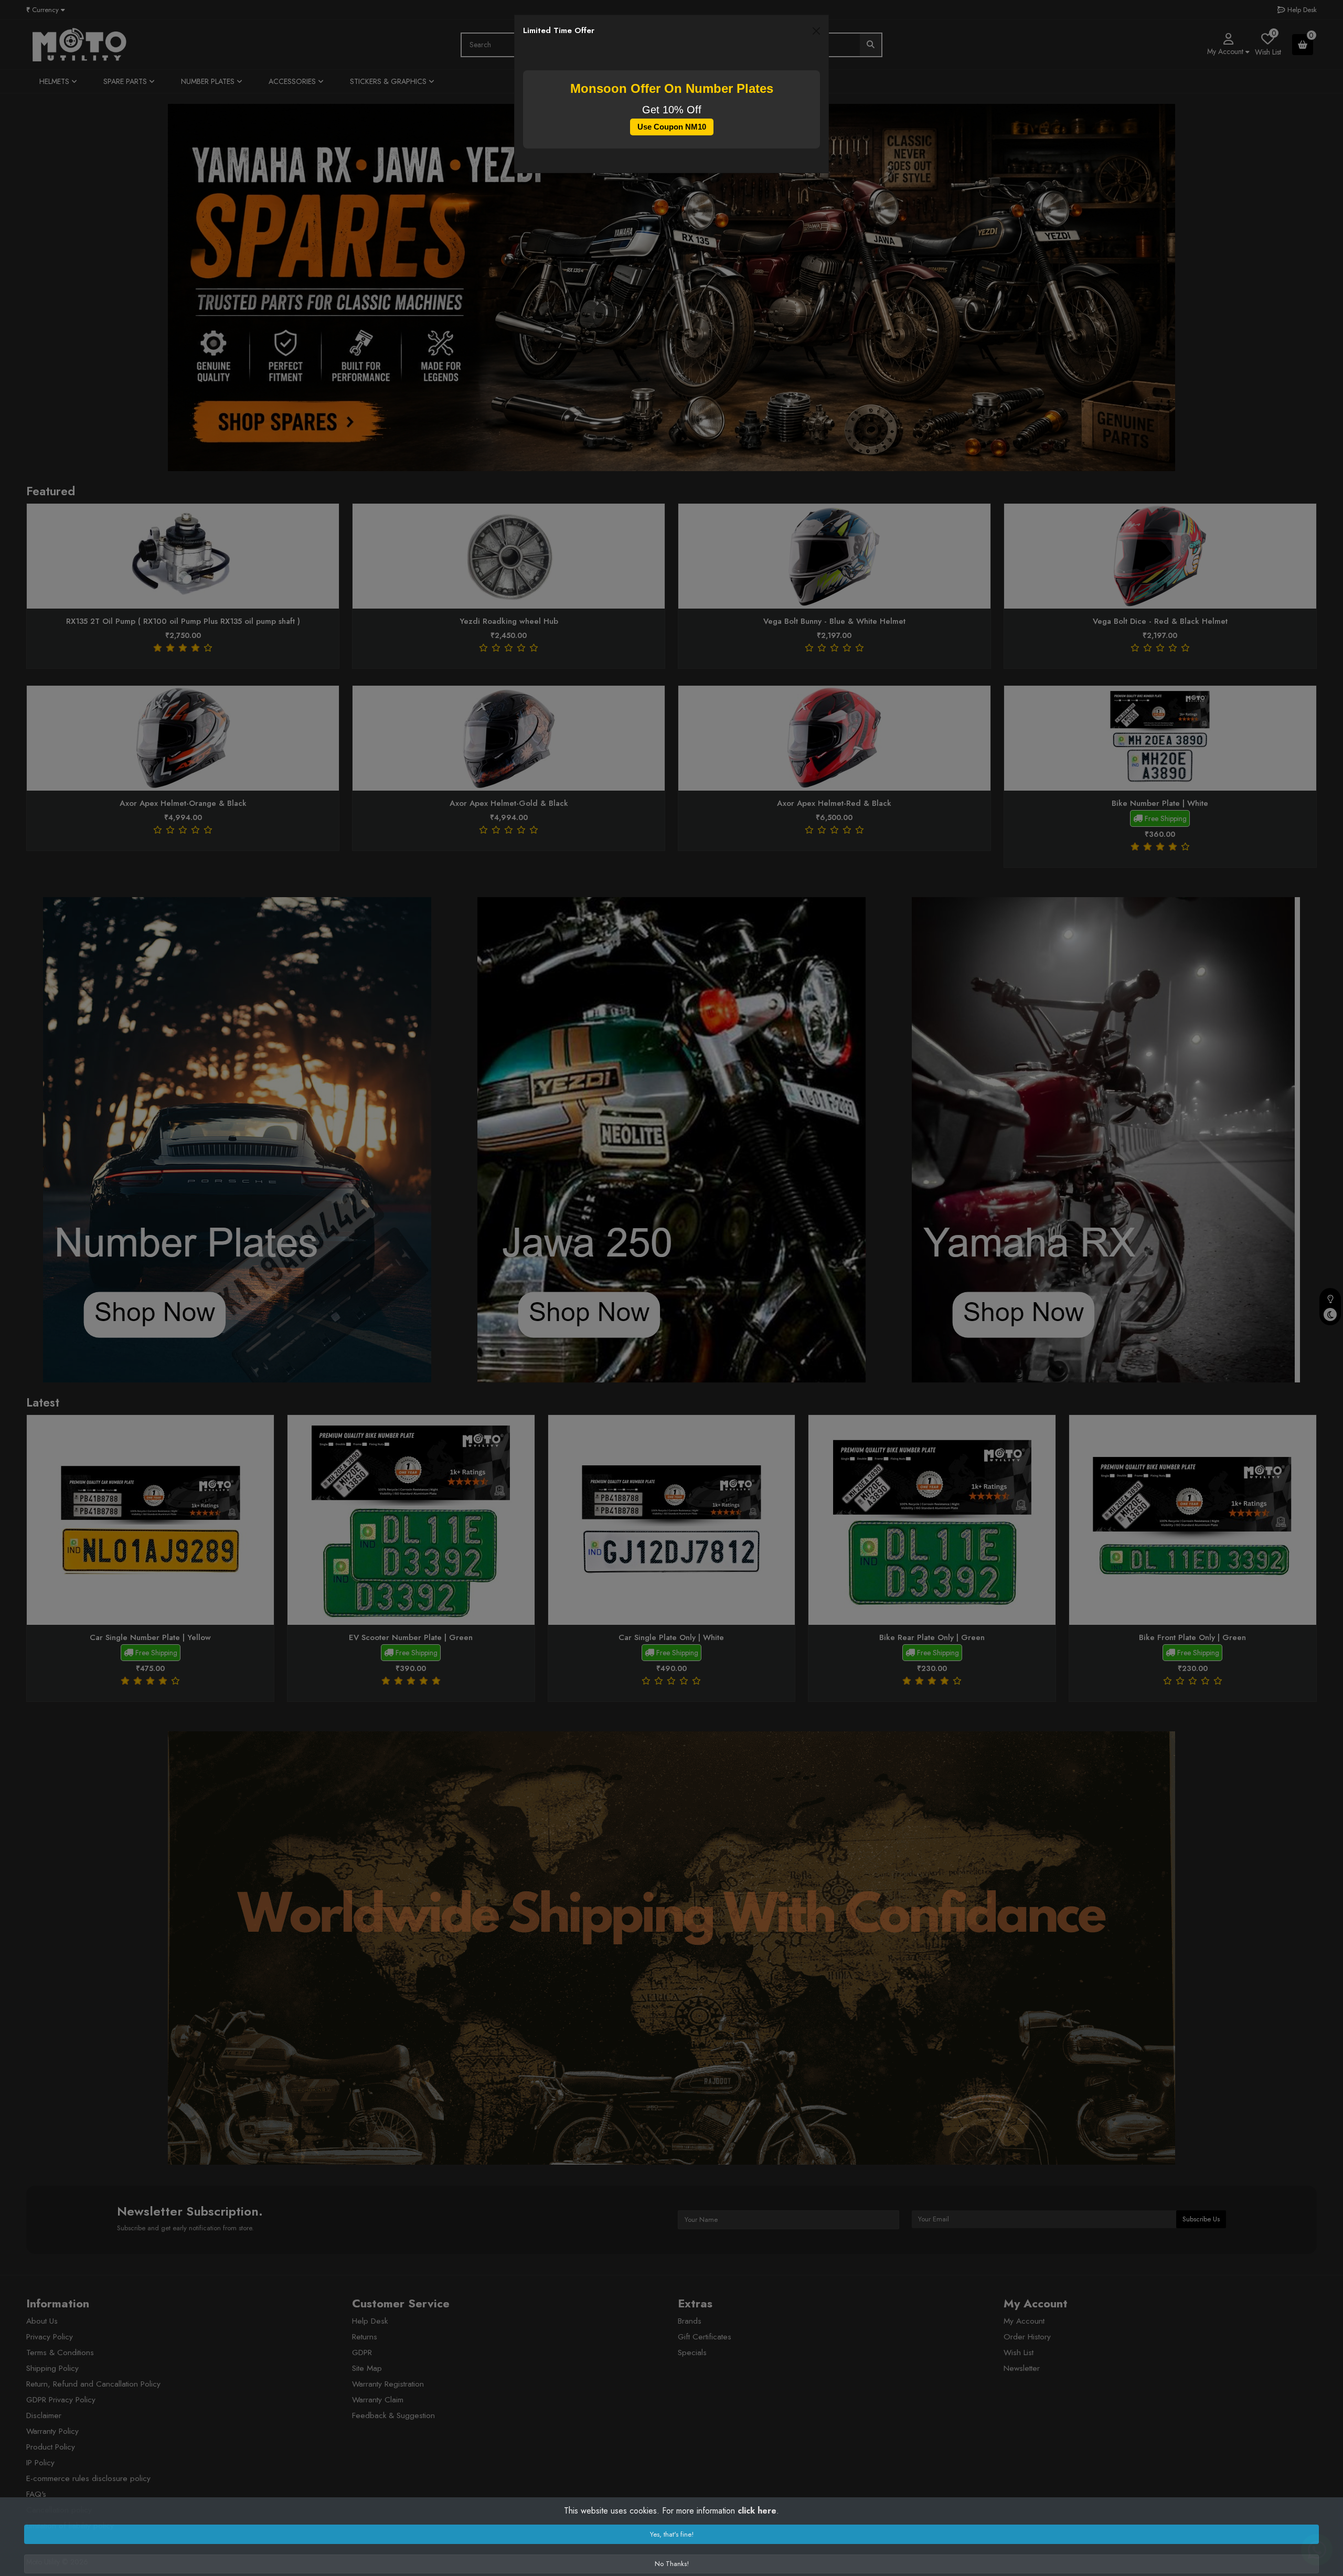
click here (757, 2511)
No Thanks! (672, 2564)
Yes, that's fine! (672, 2534)
